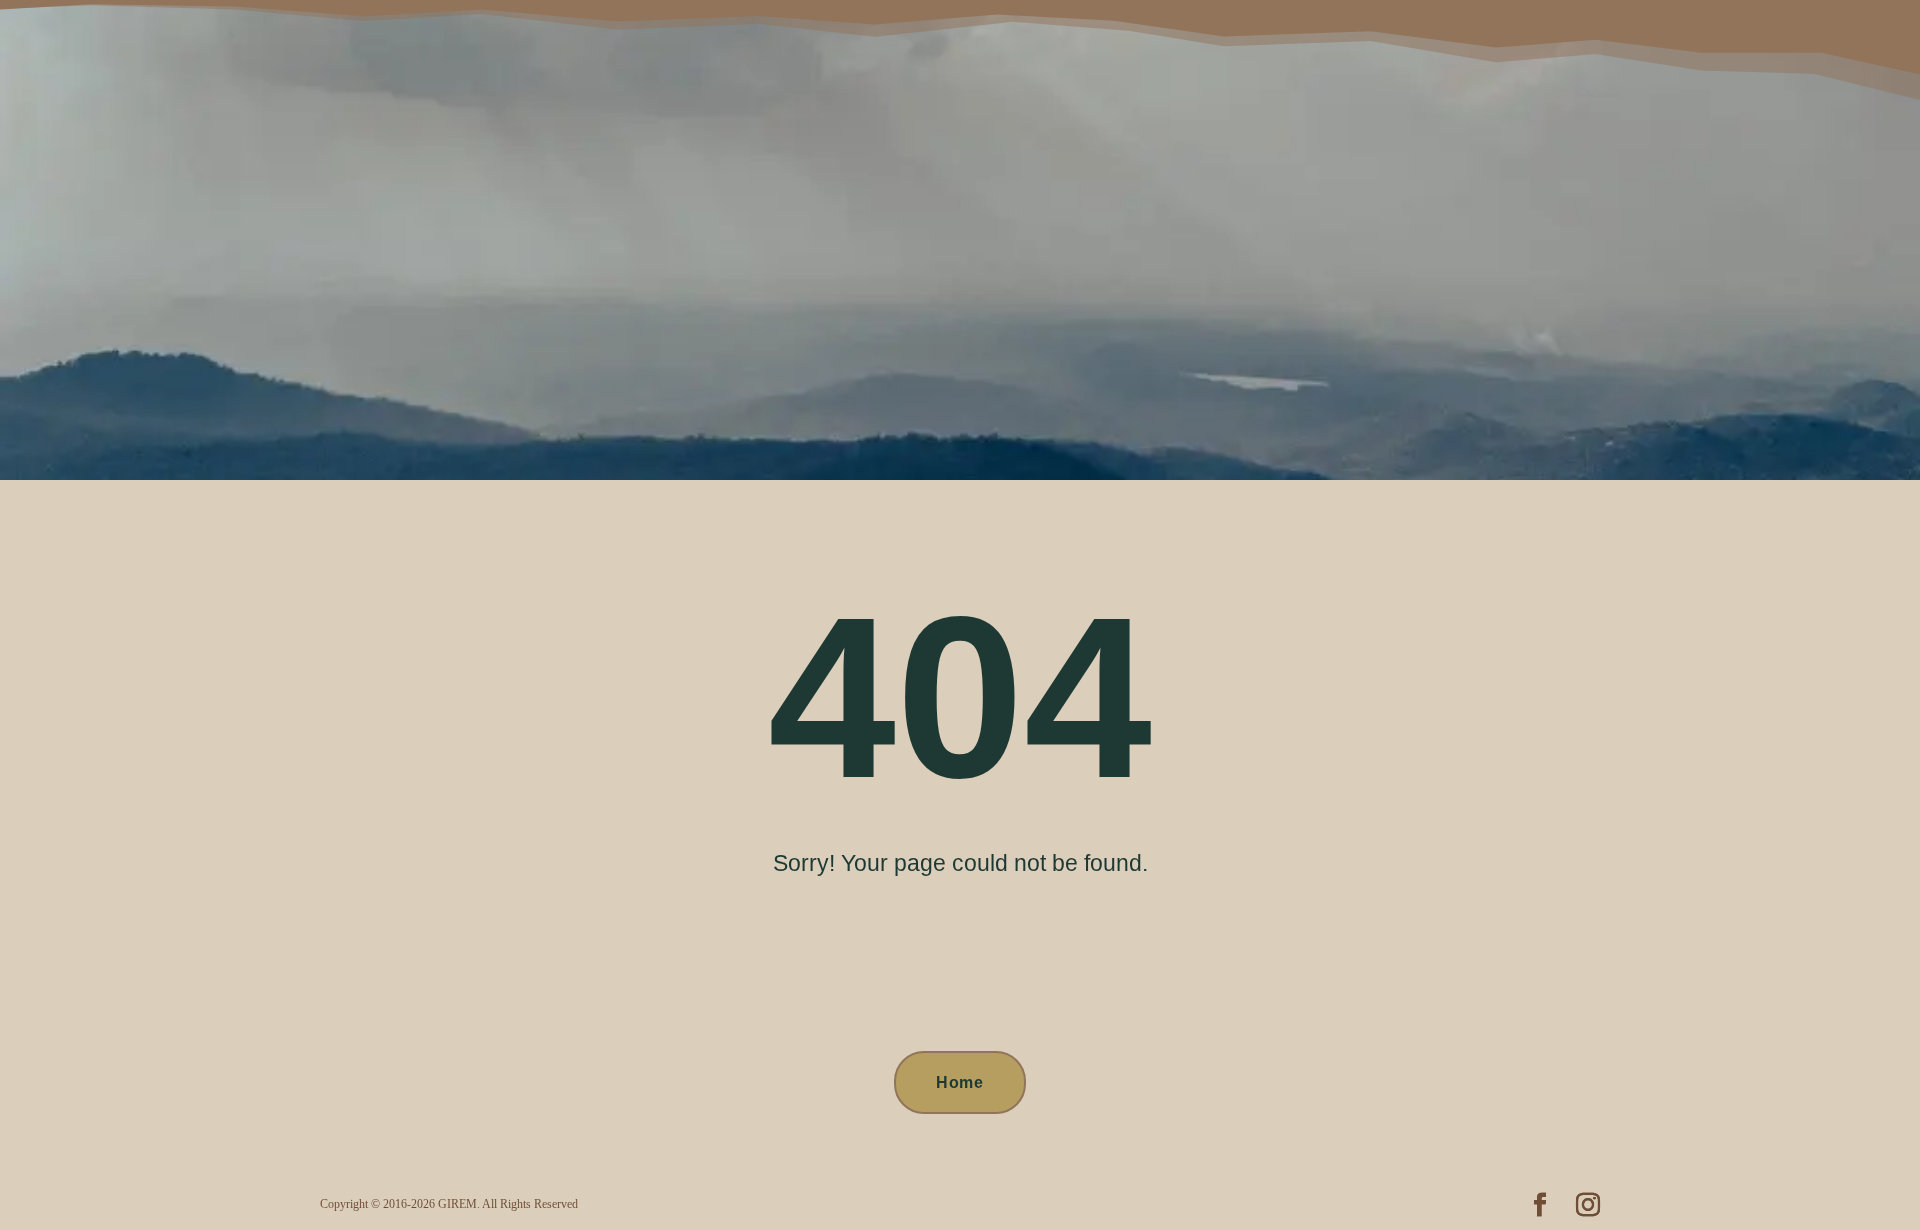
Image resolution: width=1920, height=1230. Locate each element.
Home (960, 1082)
